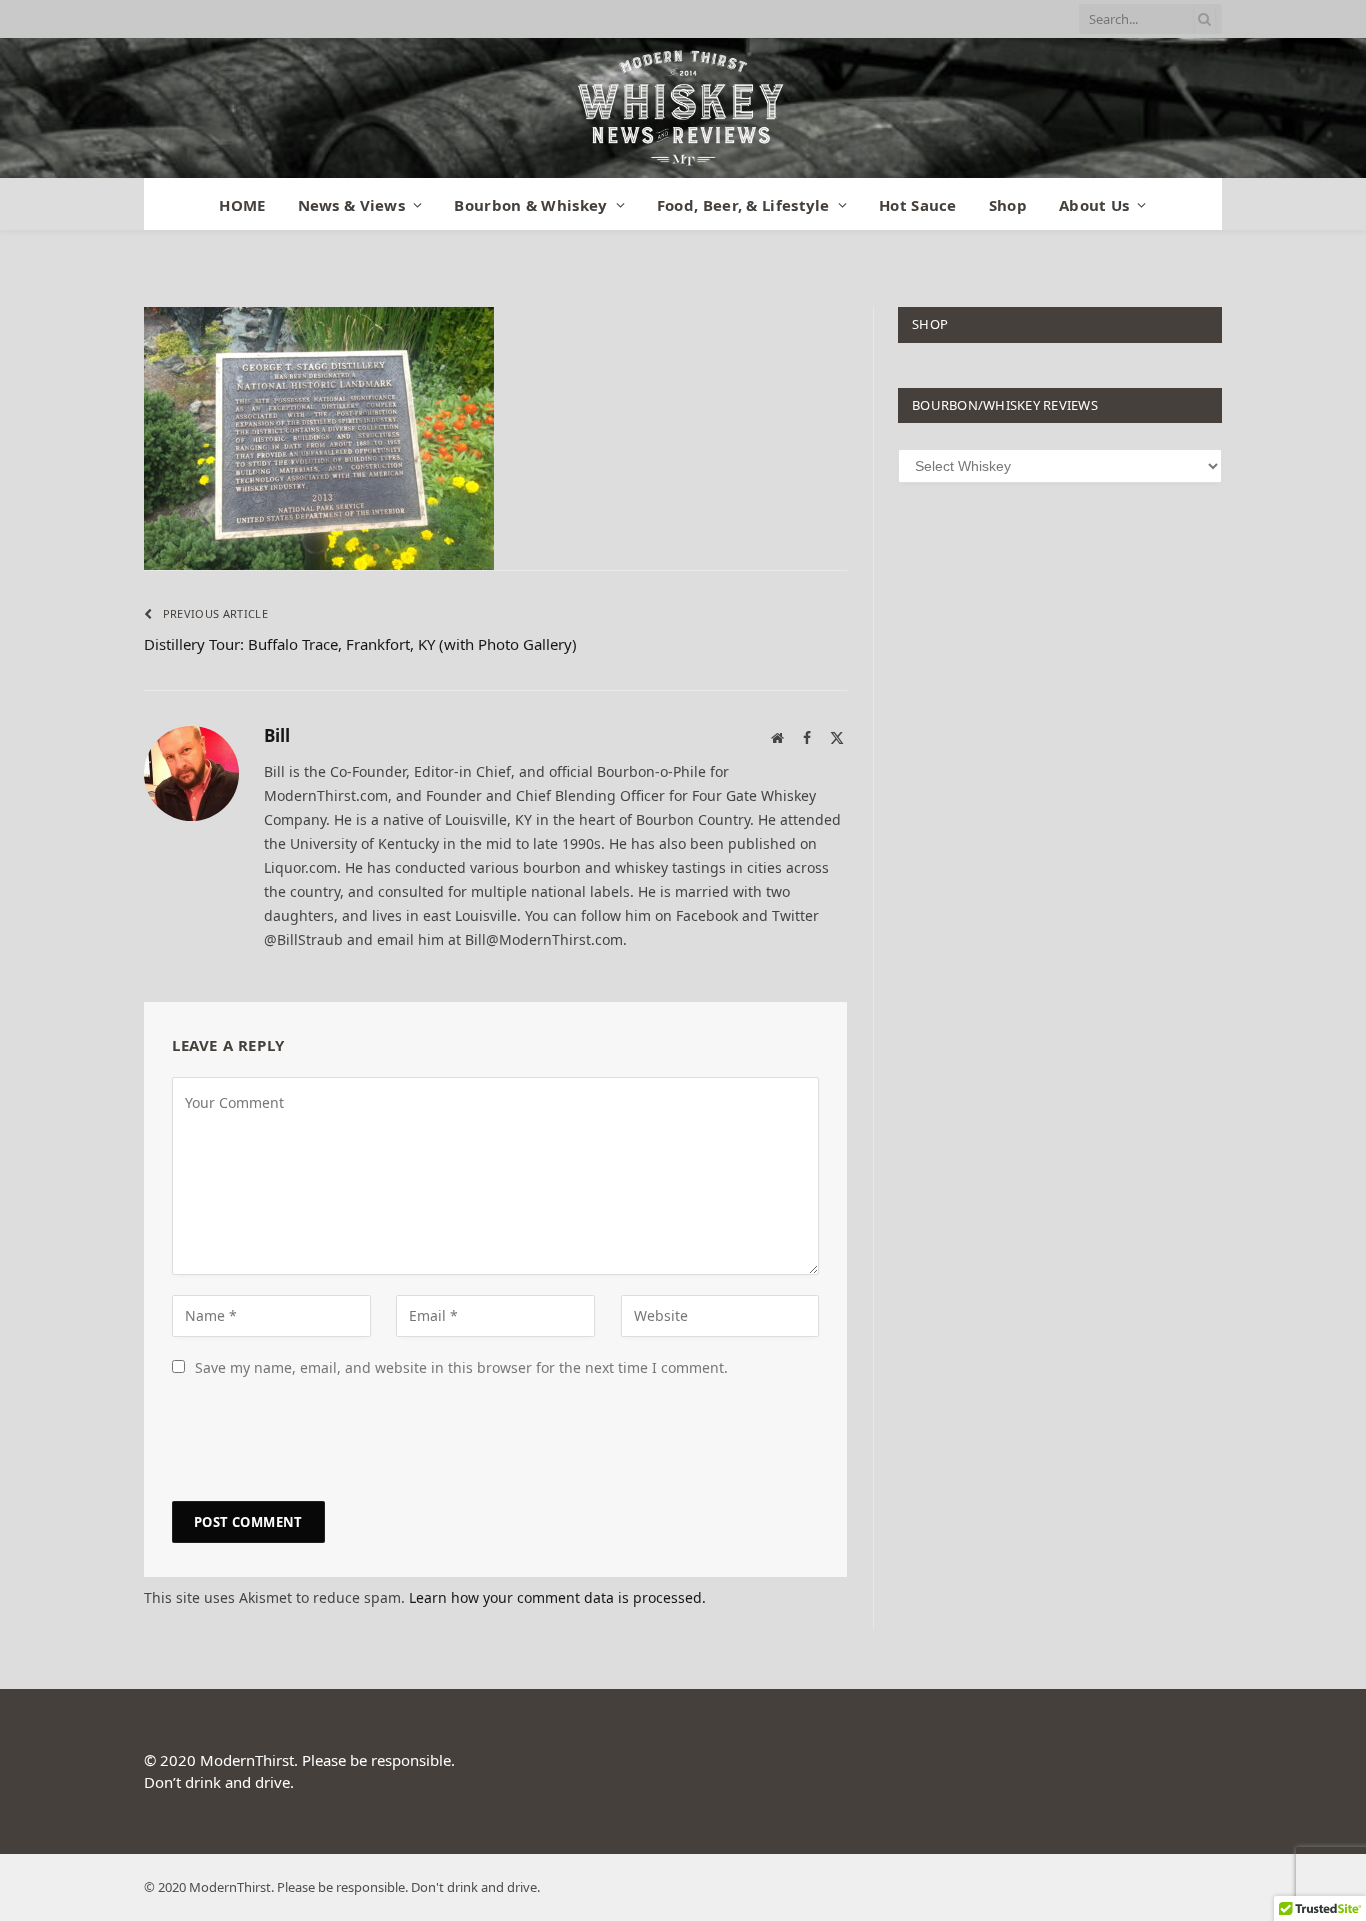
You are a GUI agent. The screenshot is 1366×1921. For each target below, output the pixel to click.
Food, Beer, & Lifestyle (743, 205)
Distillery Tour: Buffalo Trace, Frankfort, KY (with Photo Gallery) (360, 644)
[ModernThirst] (683, 108)
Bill (277, 736)
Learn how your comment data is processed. (557, 1597)
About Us (1094, 205)
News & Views (352, 205)
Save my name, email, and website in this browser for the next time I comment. (461, 1367)
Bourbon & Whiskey (530, 205)
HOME (242, 205)
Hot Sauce (918, 205)
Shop (1008, 205)
